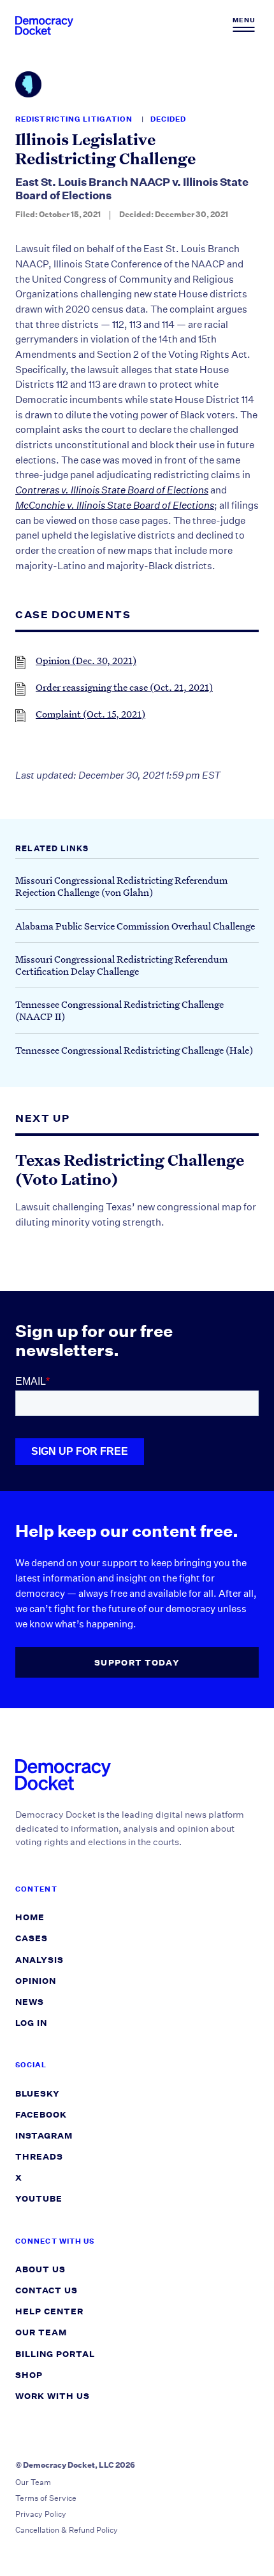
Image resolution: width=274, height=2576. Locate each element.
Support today (137, 1663)
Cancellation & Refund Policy (67, 2530)
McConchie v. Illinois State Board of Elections (115, 505)
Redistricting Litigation (75, 119)
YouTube (39, 2199)
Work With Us (53, 2396)
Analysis (40, 1960)
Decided (169, 119)
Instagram (44, 2136)
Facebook (41, 2115)
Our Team (41, 2332)
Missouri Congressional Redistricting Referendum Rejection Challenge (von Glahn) (121, 886)
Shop (29, 2375)
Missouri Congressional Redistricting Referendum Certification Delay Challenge (121, 965)
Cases (32, 1938)
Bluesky (38, 2094)
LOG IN (31, 2023)
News (30, 2002)
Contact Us (47, 2290)
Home (30, 1917)
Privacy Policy (41, 2514)
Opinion (36, 1981)
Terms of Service (46, 2498)
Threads (39, 2157)
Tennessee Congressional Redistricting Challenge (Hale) (134, 1050)
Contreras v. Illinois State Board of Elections (112, 490)
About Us (40, 2269)
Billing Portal (55, 2354)
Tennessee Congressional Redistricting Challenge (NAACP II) (119, 1010)
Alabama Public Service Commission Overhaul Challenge (135, 926)
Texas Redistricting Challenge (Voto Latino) (130, 1170)
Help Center (49, 2311)
